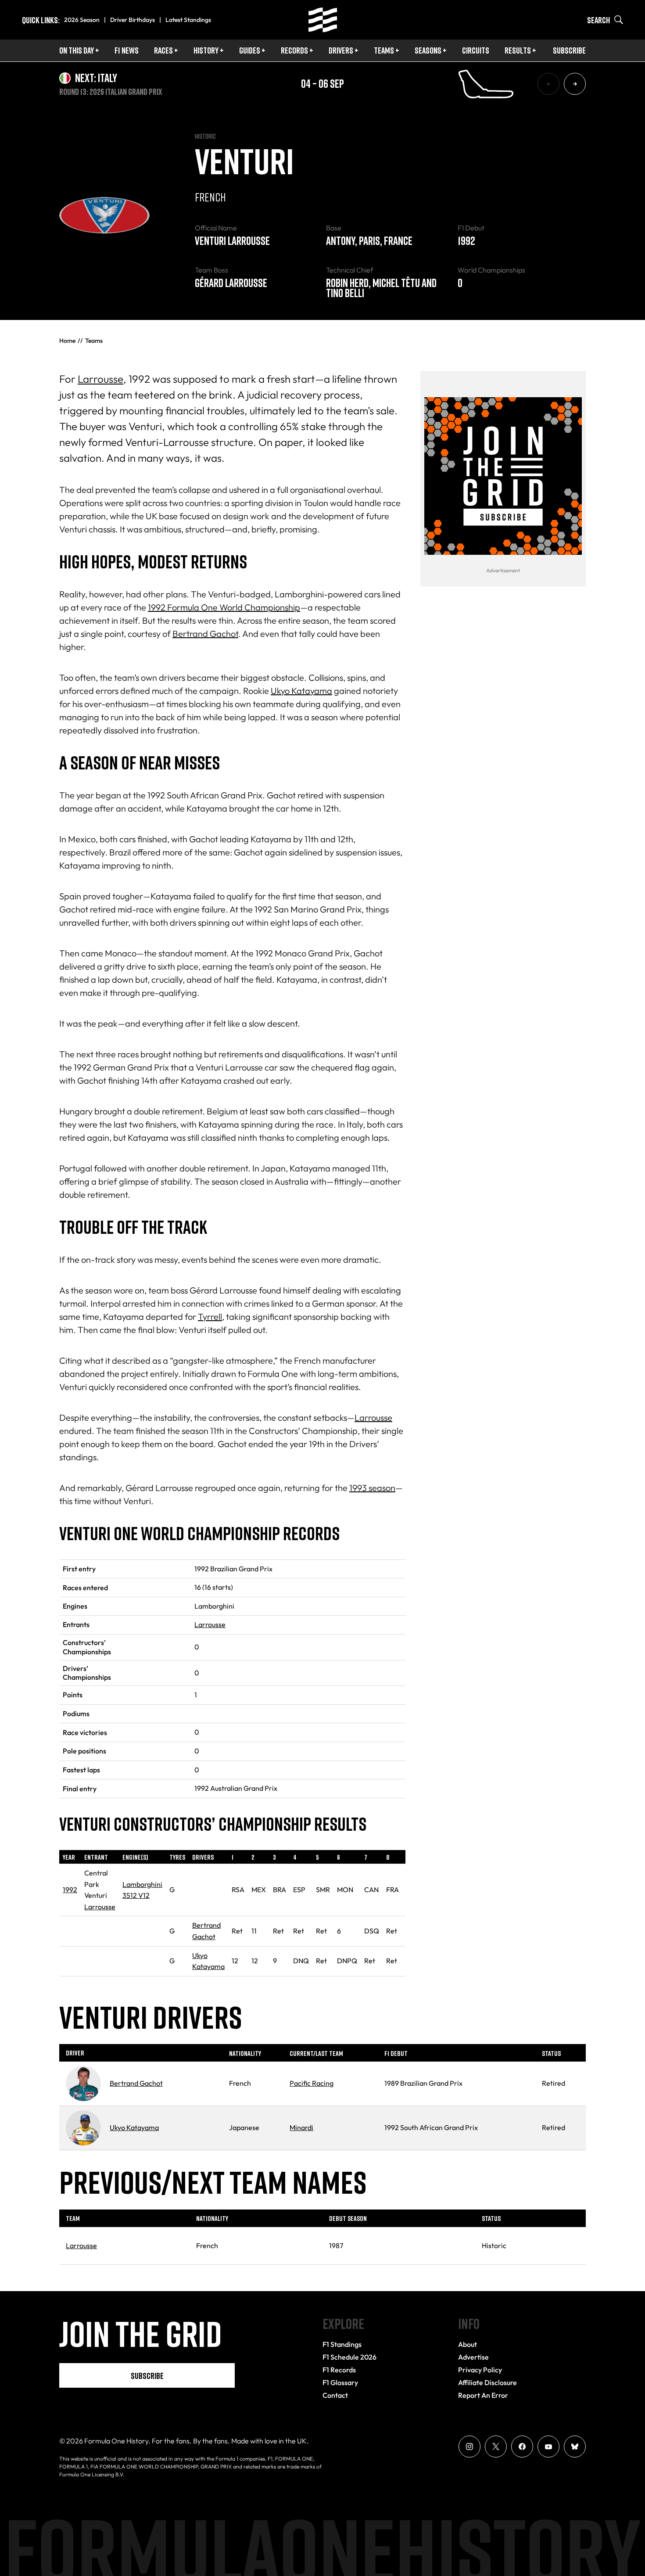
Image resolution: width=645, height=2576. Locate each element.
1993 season (372, 1488)
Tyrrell (210, 1317)
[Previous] (548, 84)
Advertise (473, 2357)
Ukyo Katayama (301, 691)
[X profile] (496, 2447)
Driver (75, 2053)
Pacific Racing (312, 2083)
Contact (335, 2395)
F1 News (127, 50)
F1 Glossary (340, 2382)
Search (598, 20)
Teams (384, 50)
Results (518, 50)
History (206, 50)
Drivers (341, 50)
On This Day (77, 50)
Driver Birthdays (133, 20)
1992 (70, 1890)
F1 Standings (342, 2344)
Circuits (476, 50)
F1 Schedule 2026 (349, 2357)
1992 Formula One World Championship (224, 607)
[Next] (575, 84)
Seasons (428, 50)
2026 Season (82, 20)
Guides (250, 50)
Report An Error (483, 2395)
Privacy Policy (480, 2370)
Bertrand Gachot (205, 634)
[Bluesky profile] (575, 2447)
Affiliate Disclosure (487, 2382)
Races (163, 50)
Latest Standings (188, 20)
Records (294, 50)
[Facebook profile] (522, 2447)
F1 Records (339, 2370)
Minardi (301, 2127)
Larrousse (100, 379)
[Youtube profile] (548, 2447)
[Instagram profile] (469, 2447)
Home (67, 341)
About (468, 2344)
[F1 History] (323, 20)
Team (73, 2218)
